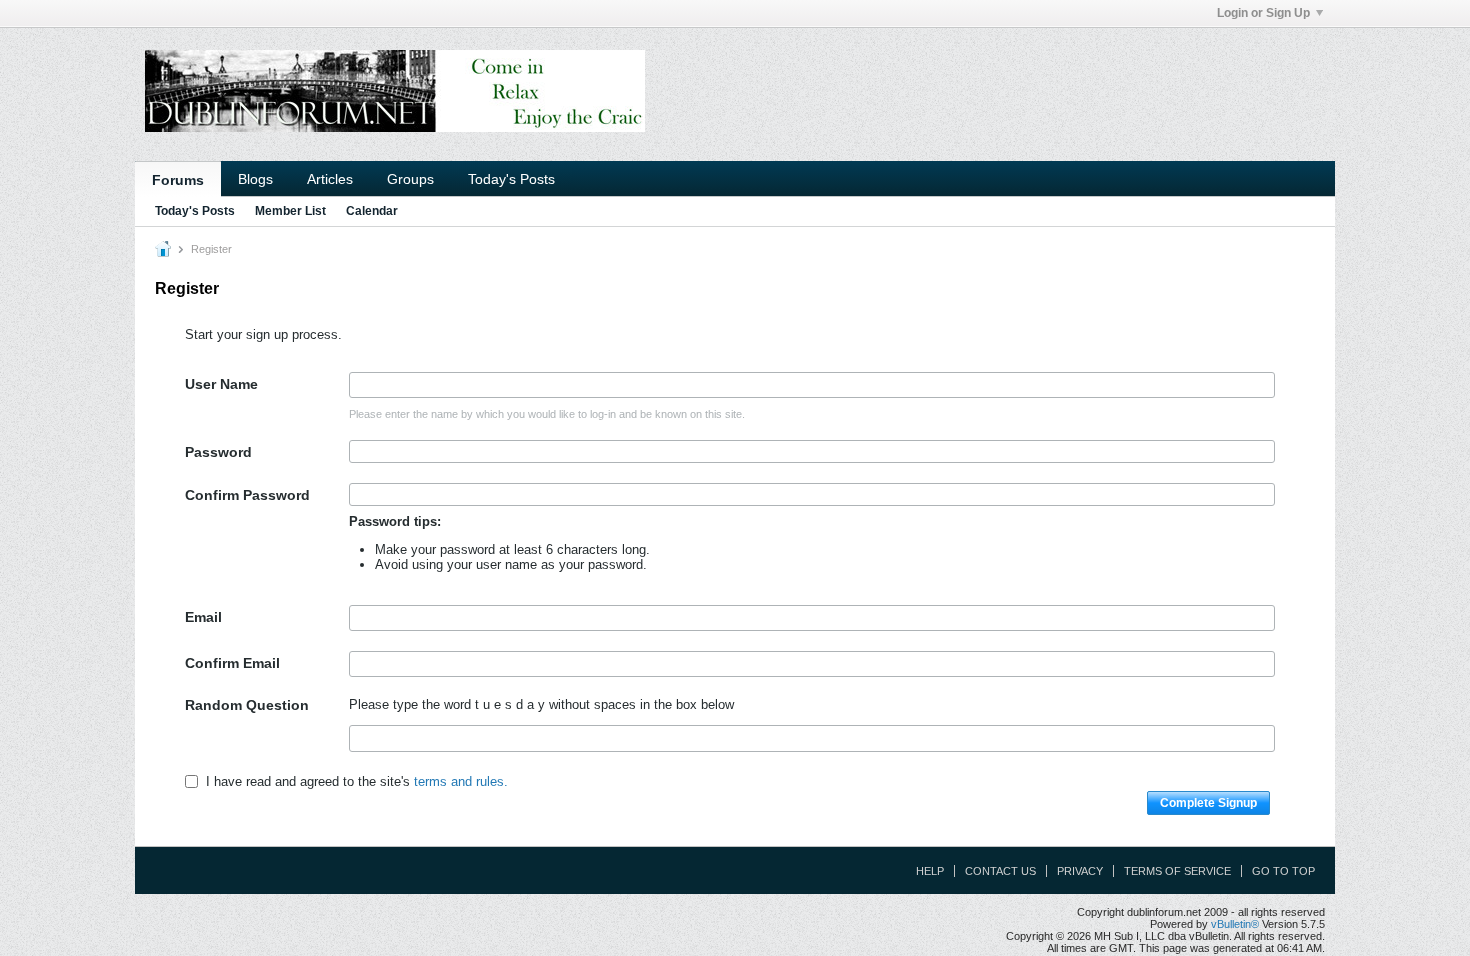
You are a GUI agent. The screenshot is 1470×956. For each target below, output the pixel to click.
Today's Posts (511, 179)
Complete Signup (1208, 803)
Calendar (372, 211)
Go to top (1283, 871)
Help (930, 871)
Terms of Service (1177, 871)
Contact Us (1000, 871)
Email (203, 617)
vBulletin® (1235, 924)
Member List (290, 211)
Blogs (255, 179)
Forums (178, 180)
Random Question (247, 705)
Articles (330, 179)
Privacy (1080, 871)
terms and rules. (461, 781)
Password (218, 452)
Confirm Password (247, 495)
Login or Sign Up (1263, 13)
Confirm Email (232, 663)
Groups (410, 179)
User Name (221, 384)
